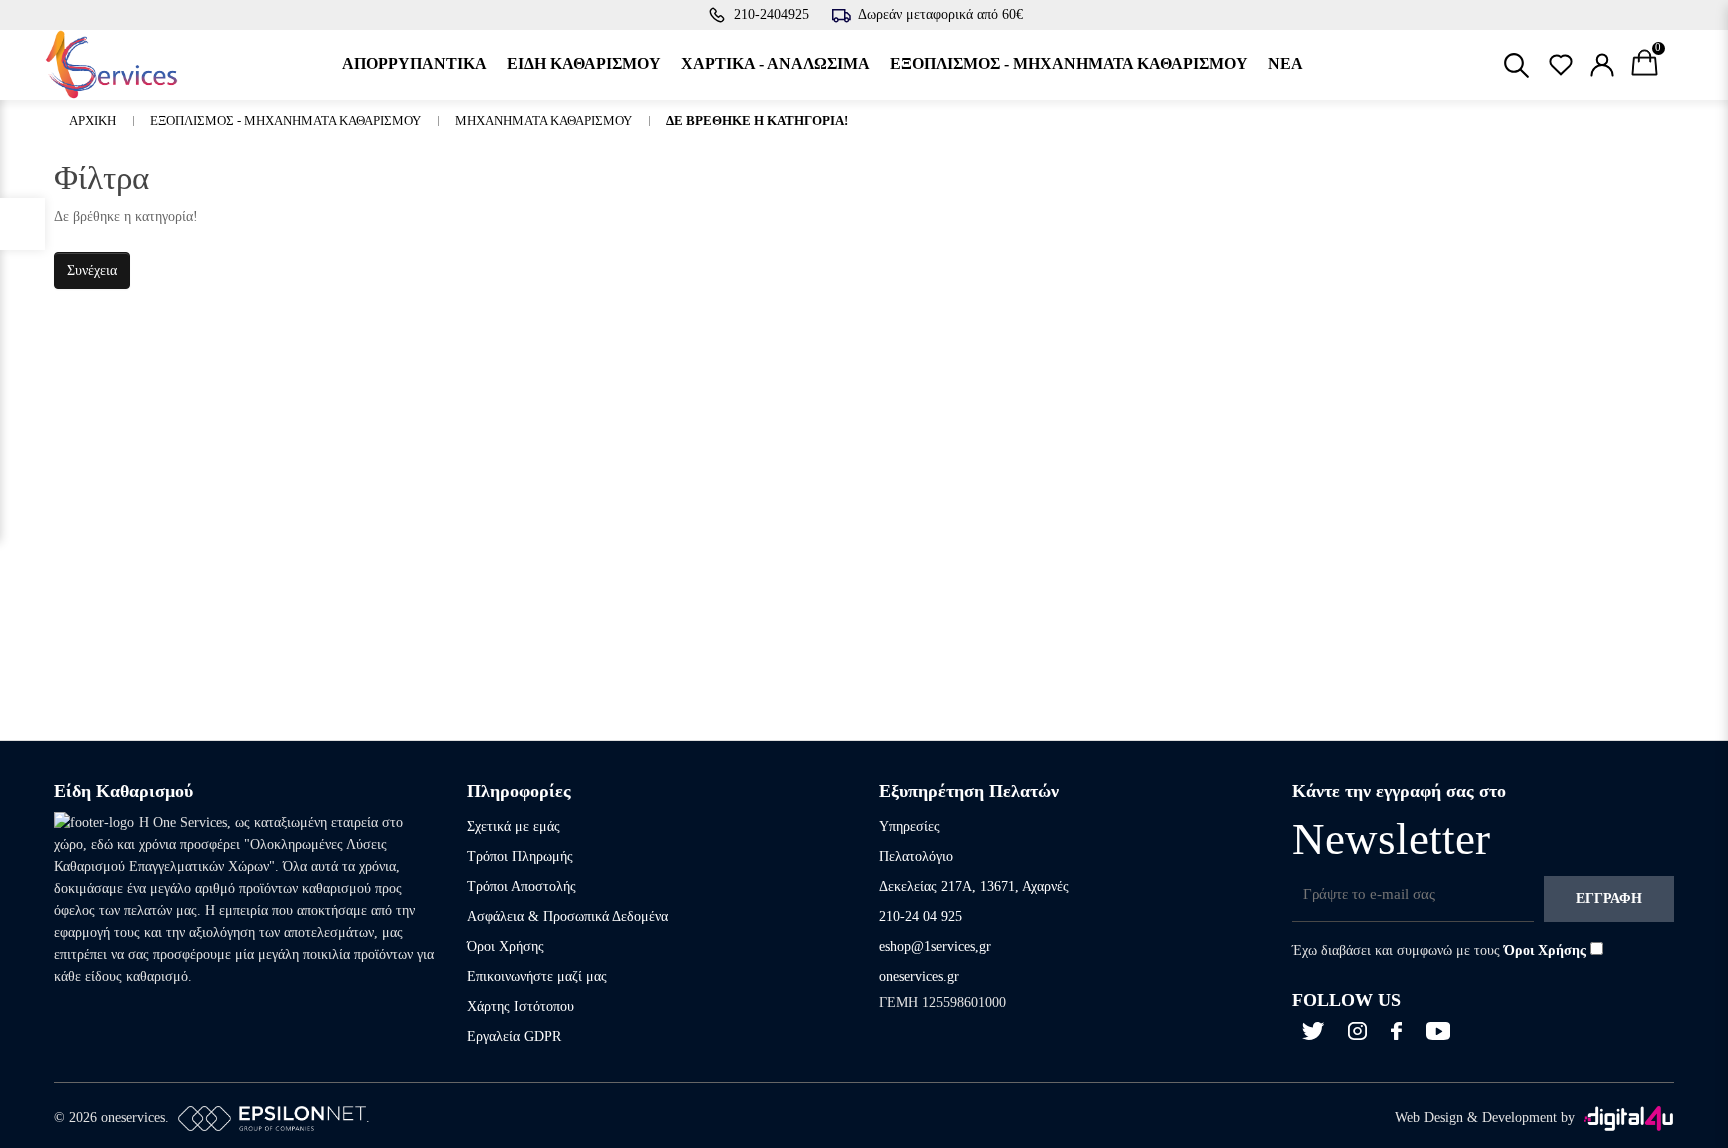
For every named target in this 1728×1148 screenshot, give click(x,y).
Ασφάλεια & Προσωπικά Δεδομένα (567, 916)
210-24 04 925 (920, 916)
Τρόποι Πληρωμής (520, 856)
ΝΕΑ (1285, 63)
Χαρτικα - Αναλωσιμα (775, 63)
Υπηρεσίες (909, 826)
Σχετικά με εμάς (513, 826)
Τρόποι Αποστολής (521, 886)
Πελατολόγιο (916, 856)
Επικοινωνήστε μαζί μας (537, 976)
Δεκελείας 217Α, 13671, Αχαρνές (974, 886)
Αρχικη (92, 120)
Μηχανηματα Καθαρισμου (543, 120)
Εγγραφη (1609, 898)
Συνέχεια (92, 270)
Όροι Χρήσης (505, 946)
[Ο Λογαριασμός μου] (1602, 65)
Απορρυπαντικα (414, 63)
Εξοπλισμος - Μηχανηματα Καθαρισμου (1069, 63)
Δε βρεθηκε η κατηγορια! (757, 120)
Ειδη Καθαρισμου (584, 63)
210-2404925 (771, 14)
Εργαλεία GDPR (514, 1036)
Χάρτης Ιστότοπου (520, 1006)
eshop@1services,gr (935, 946)
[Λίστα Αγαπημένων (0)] (1561, 65)
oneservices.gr (919, 976)
